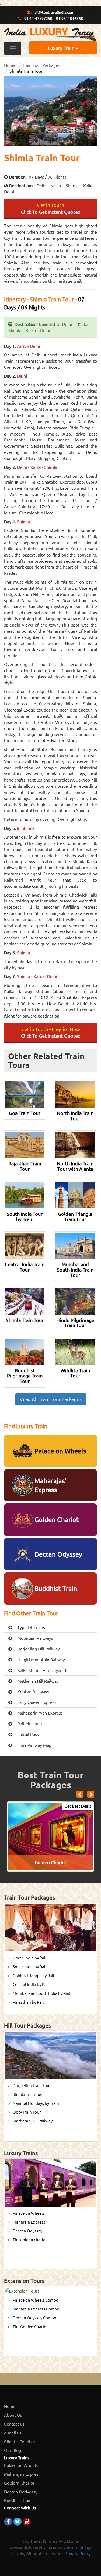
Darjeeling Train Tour (32, 2085)
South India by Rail (29, 1967)
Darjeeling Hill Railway (38, 1649)
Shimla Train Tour (28, 2094)
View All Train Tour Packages (51, 1399)
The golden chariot (30, 2240)
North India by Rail (29, 1958)
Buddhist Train (18, 2500)
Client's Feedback (21, 2441)
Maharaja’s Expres (21, 2474)
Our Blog (13, 2450)
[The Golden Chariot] (50, 1836)
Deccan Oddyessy (21, 2492)
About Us (13, 2415)
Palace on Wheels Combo (36, 2300)
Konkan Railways (33, 1691)
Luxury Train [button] (62, 48)
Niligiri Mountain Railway (41, 1659)
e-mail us (13, 2433)
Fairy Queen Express (36, 1702)
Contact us (14, 2424)
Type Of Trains (31, 1627)
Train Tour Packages (41, 65)
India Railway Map (34, 1745)
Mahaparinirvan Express (39, 1713)
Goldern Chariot (19, 2483)
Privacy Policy (78, 2553)
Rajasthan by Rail (28, 2002)
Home (10, 65)
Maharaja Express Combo (36, 2309)
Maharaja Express (29, 2222)
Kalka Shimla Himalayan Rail (43, 1670)
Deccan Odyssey (27, 2231)
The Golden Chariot (30, 2326)
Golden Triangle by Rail (33, 1975)
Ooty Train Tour (27, 2112)
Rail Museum (29, 1723)
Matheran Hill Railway (37, 1681)
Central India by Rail (31, 1984)
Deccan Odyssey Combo (34, 2318)
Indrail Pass (27, 1734)
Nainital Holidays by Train (36, 2103)
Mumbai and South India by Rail (41, 1993)
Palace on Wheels (29, 2213)
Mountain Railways (35, 1638)
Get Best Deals (78, 1806)
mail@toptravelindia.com (52, 12)
